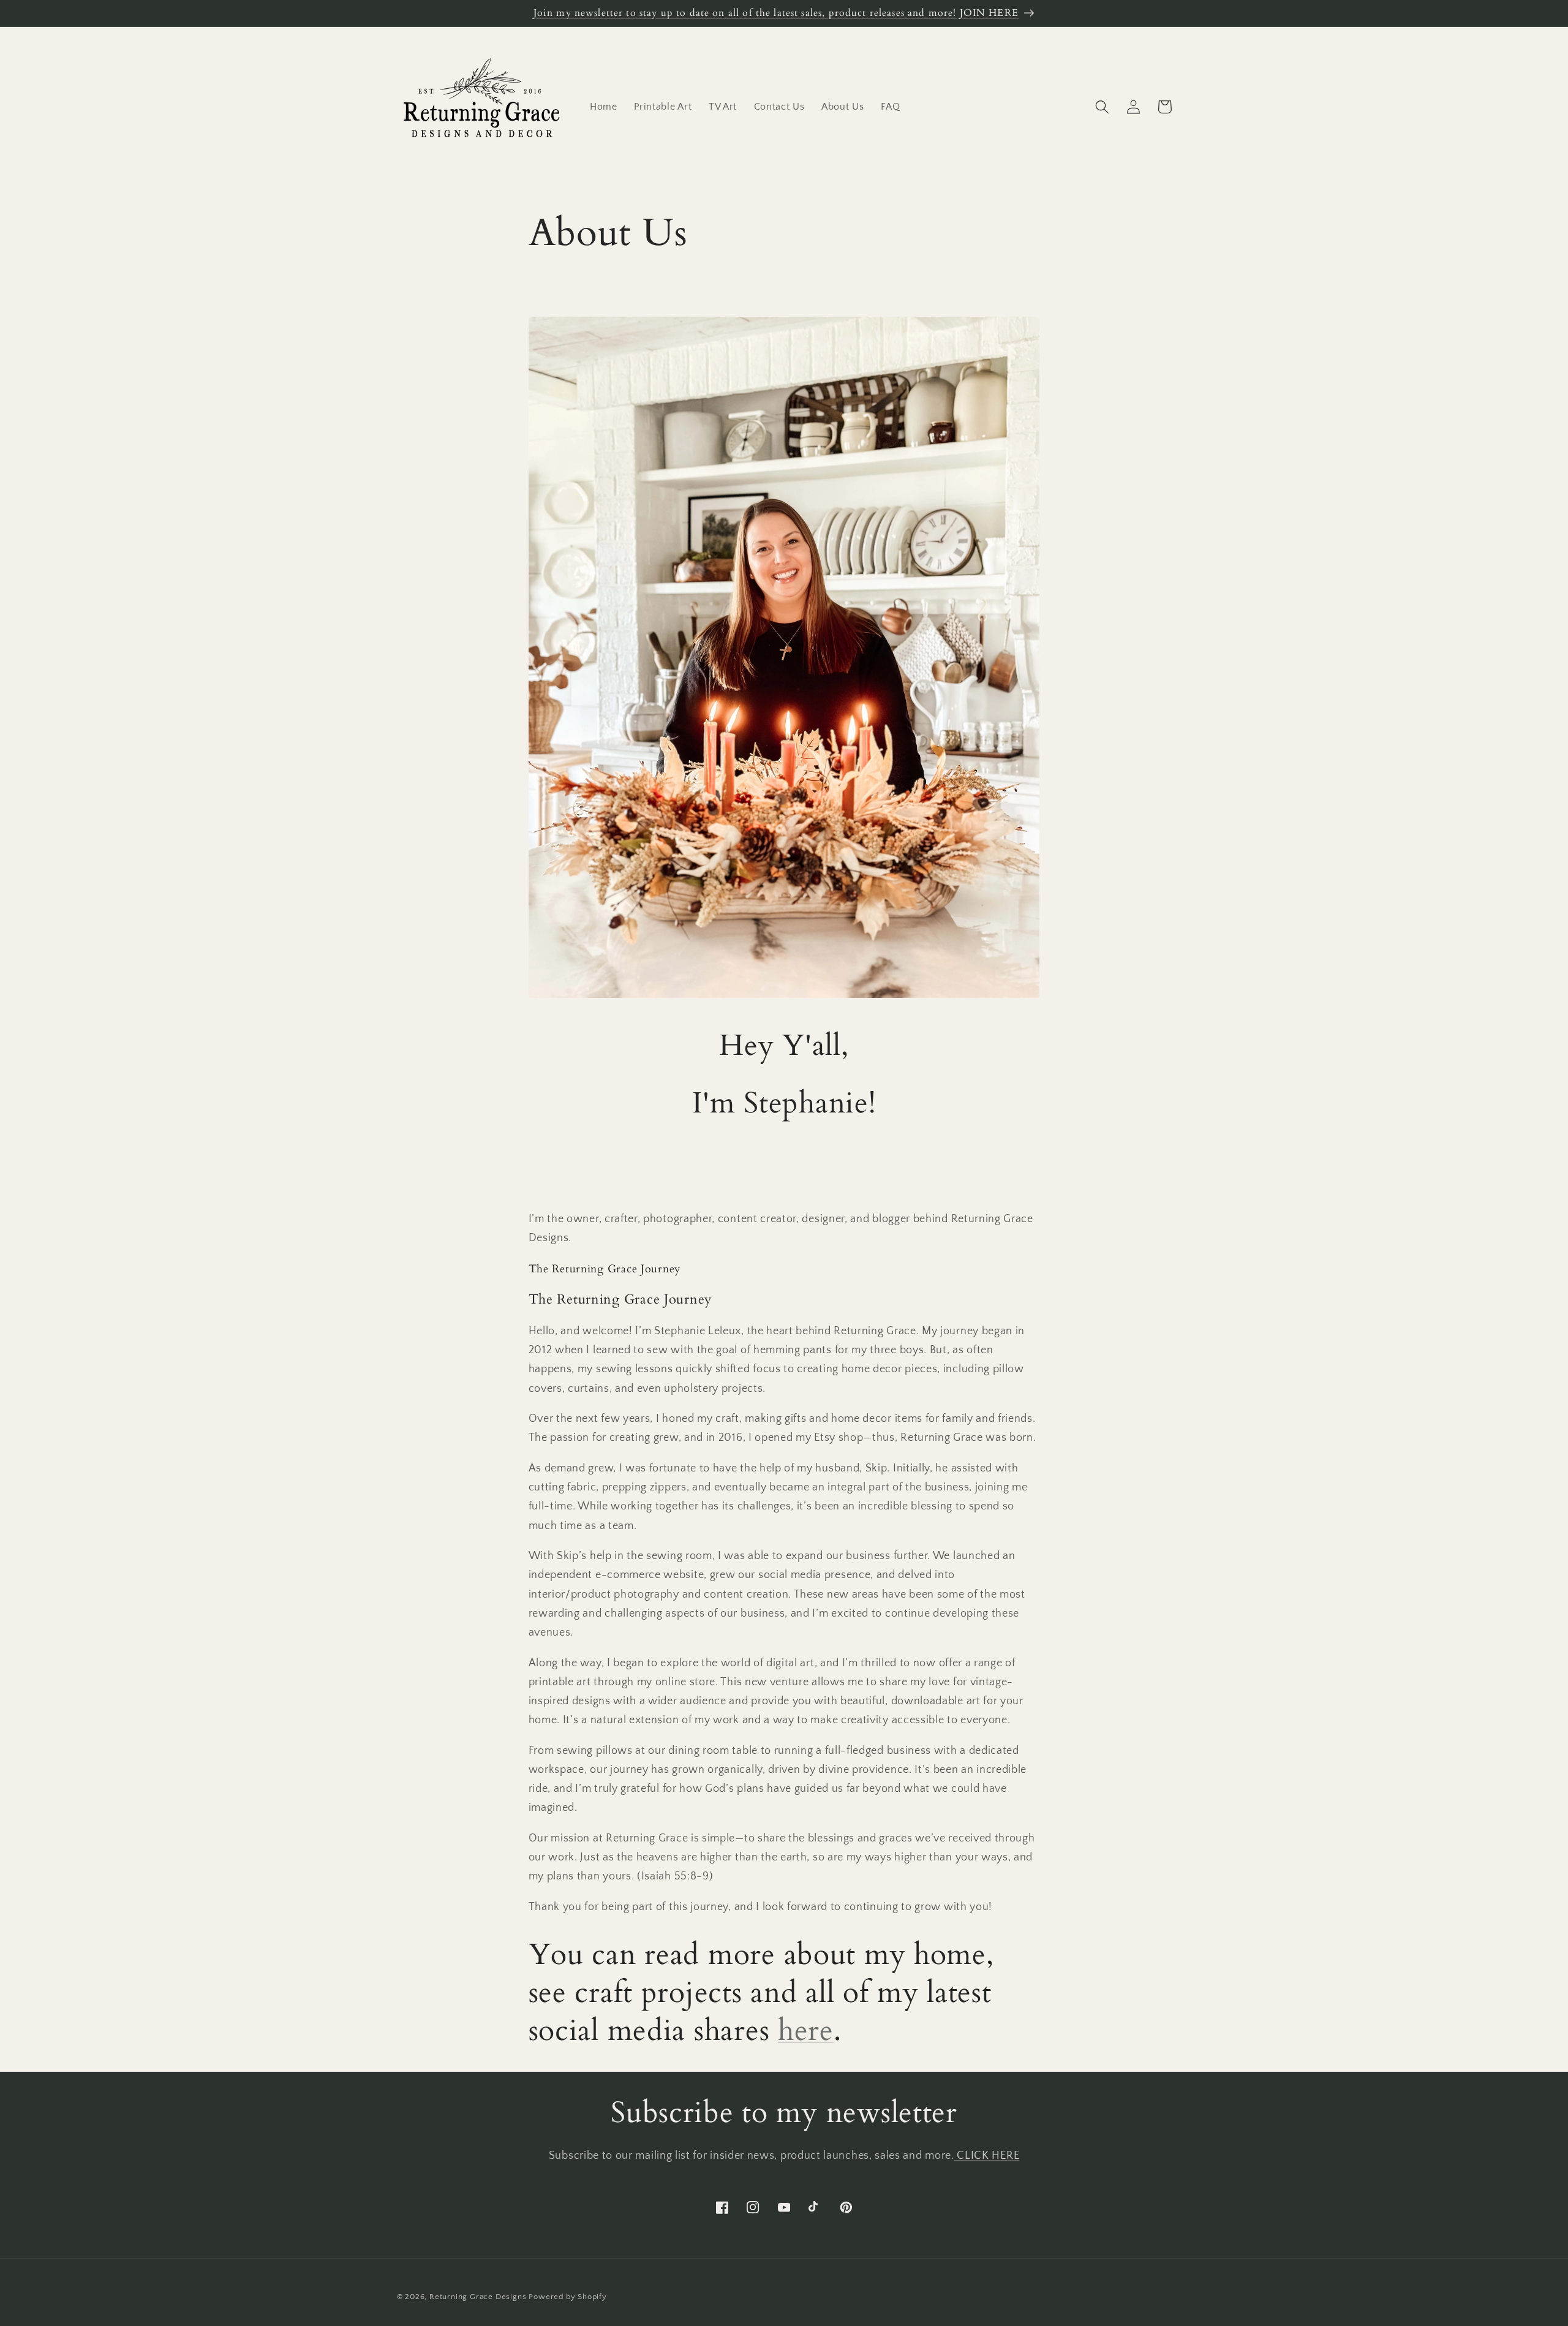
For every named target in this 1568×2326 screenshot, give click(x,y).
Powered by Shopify (568, 2297)
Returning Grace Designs (478, 2297)
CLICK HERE (987, 2155)
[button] (1103, 107)
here (806, 2030)
